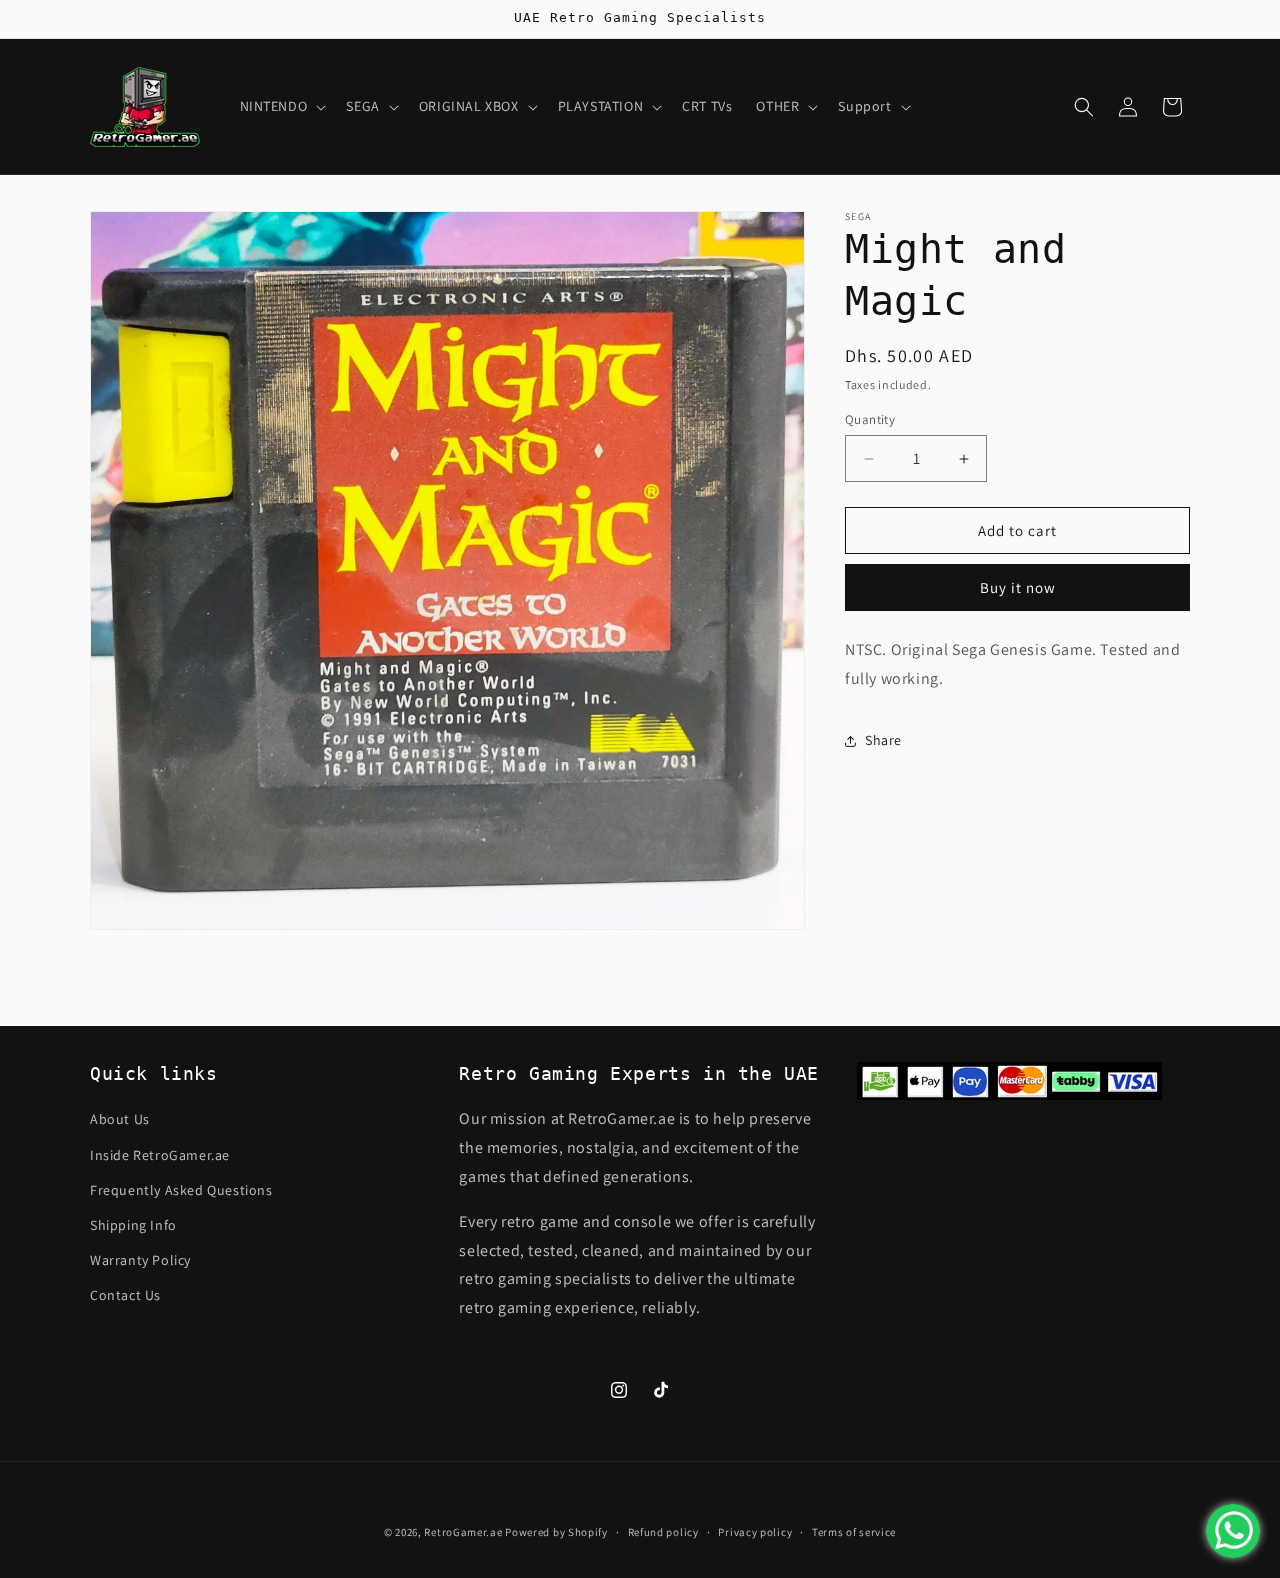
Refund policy (663, 1532)
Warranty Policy (140, 1260)
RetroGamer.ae (463, 1532)
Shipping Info (133, 1225)
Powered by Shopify (556, 1532)
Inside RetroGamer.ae (160, 1154)
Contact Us (125, 1295)
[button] (281, 106)
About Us (120, 1119)
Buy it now (1018, 588)
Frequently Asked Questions (181, 1190)
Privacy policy (755, 1532)
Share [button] (883, 741)
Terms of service (854, 1532)
